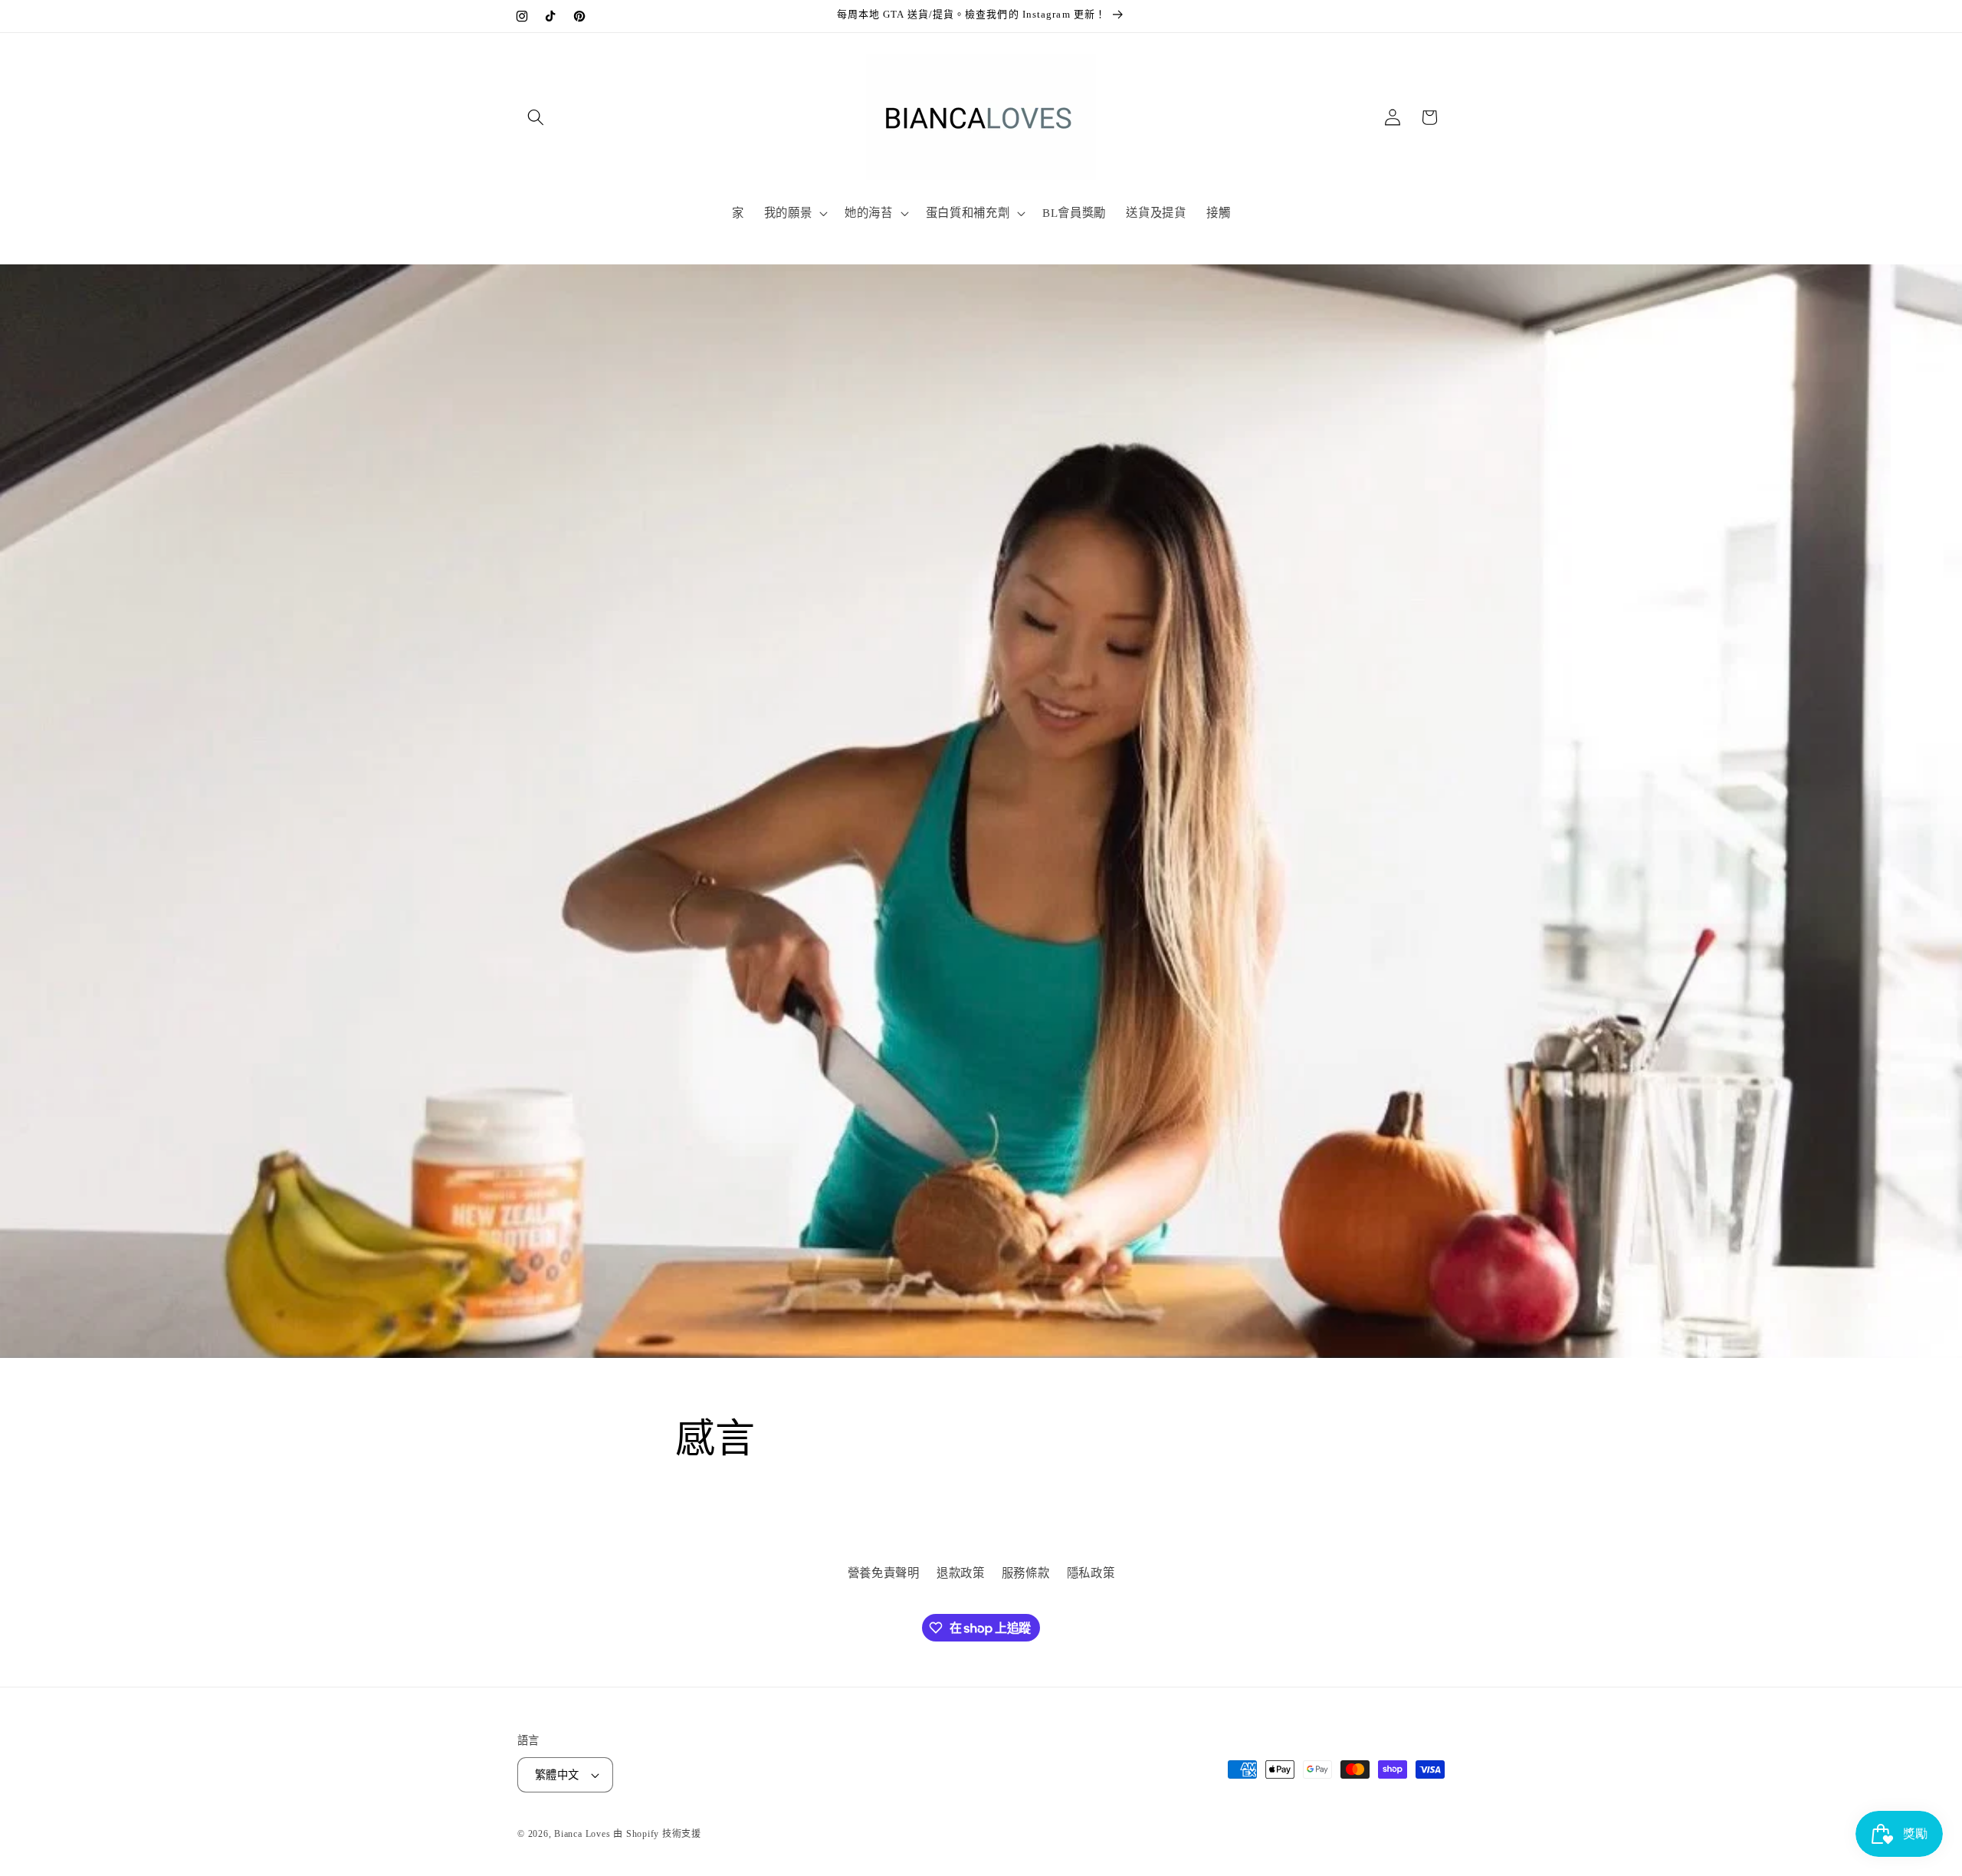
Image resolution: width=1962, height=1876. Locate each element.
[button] (536, 117)
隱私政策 (1091, 1574)
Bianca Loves (582, 1834)
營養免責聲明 (884, 1574)
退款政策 (961, 1574)
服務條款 (1026, 1574)
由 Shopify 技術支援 (657, 1834)
